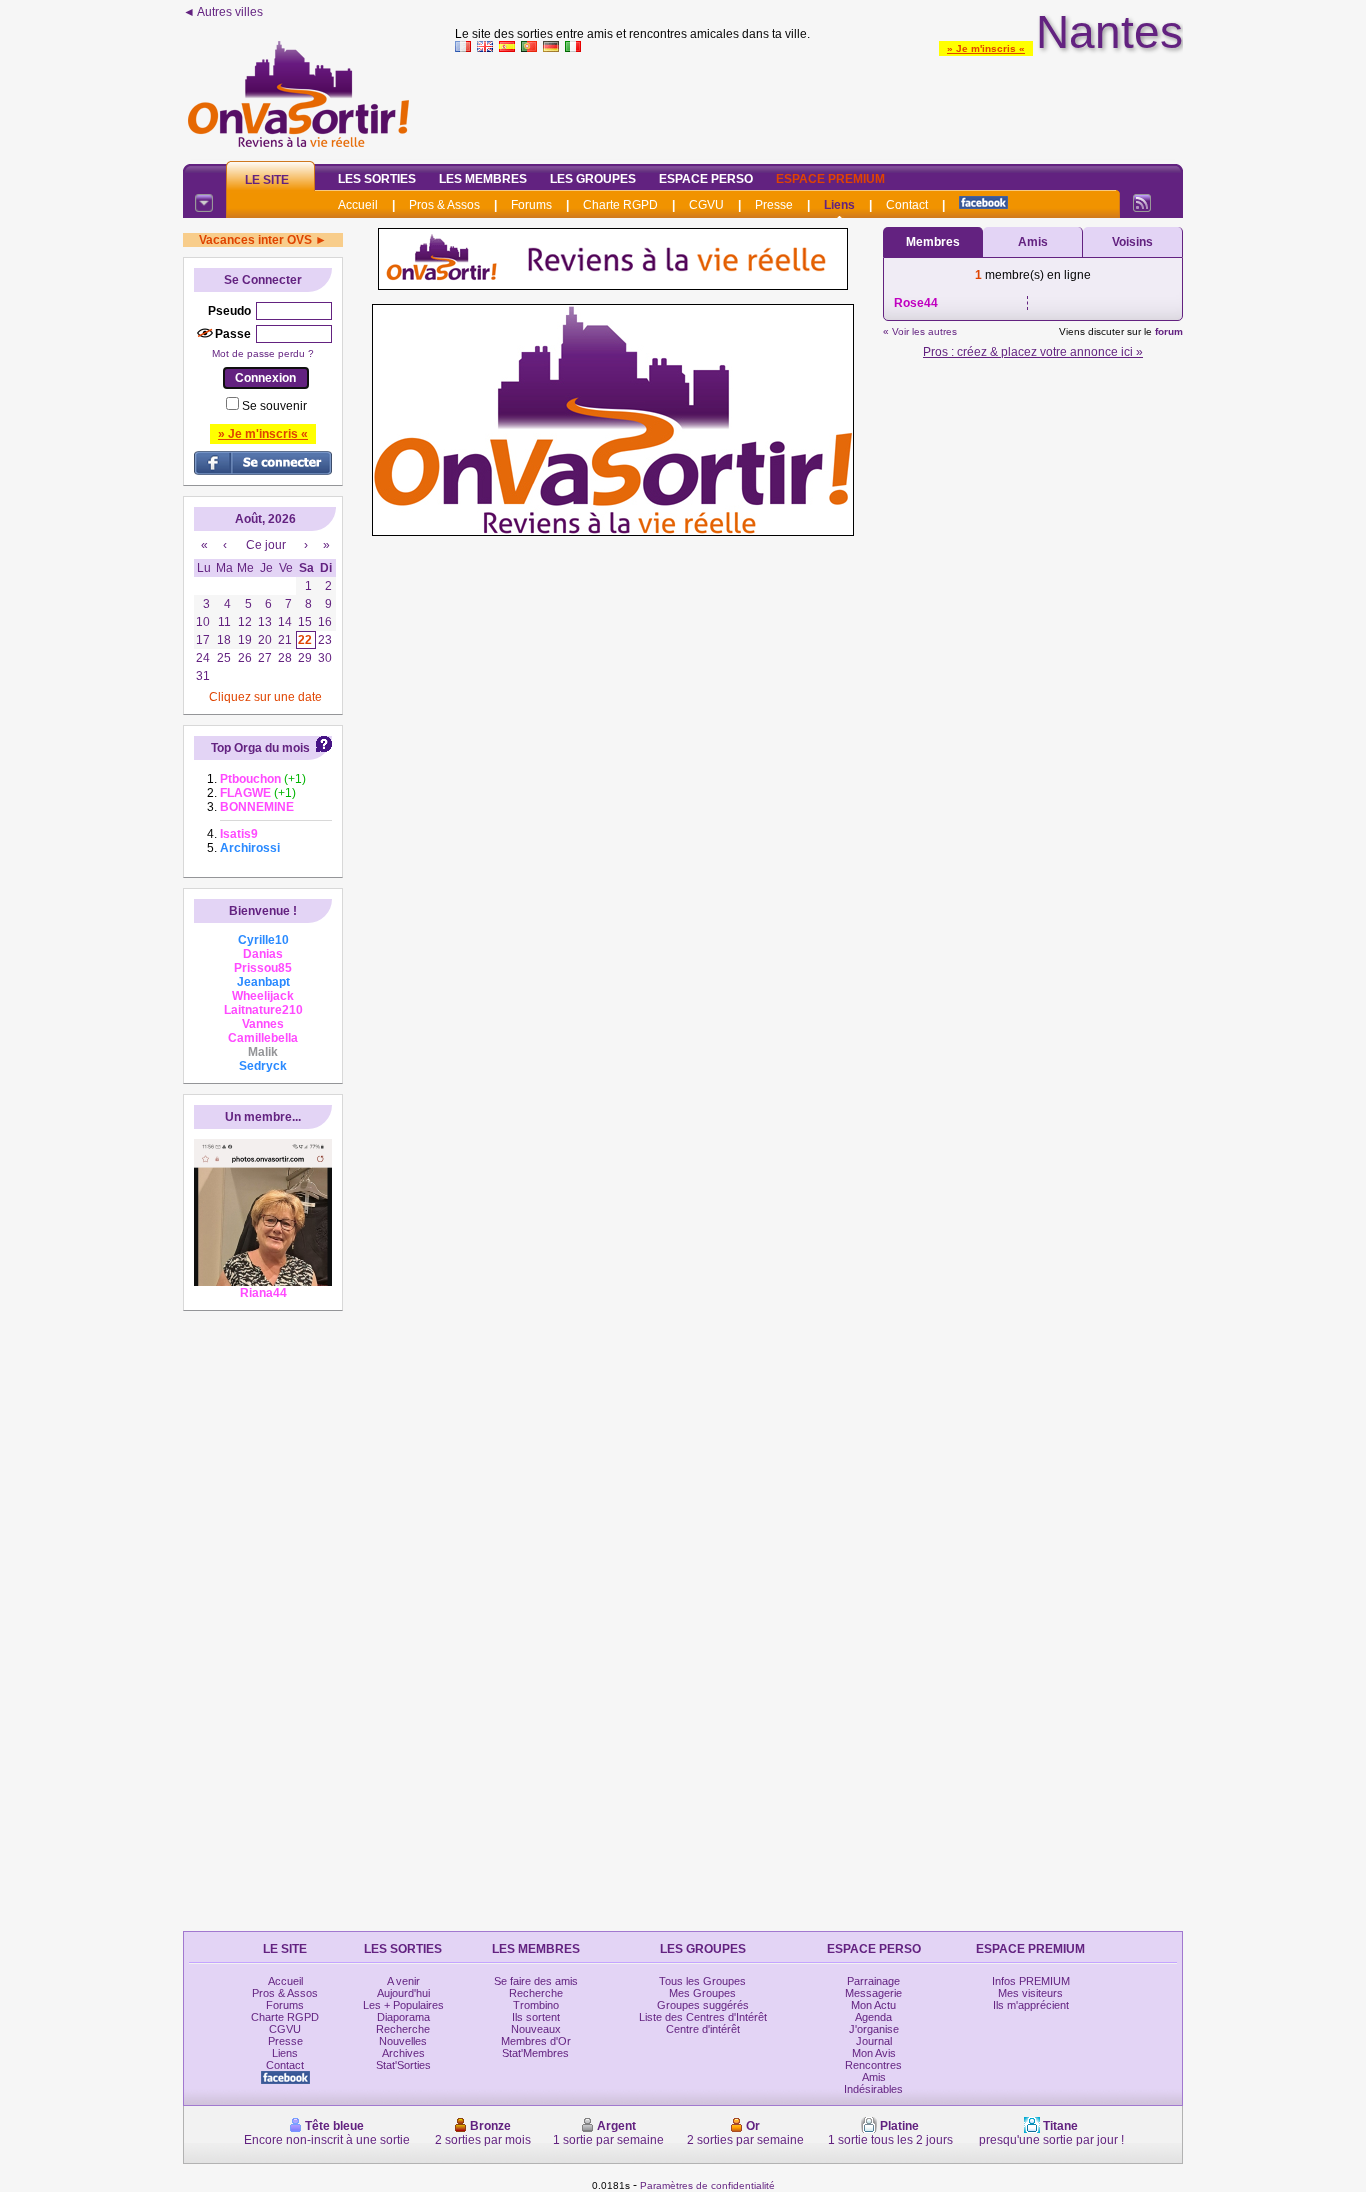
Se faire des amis (536, 1981)
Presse (774, 205)
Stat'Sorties (403, 2065)
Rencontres (873, 2065)
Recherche (403, 2029)
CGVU (706, 205)
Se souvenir (274, 406)
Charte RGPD (620, 205)
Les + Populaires (403, 2005)
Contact (907, 205)
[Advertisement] (819, 104)
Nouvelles (403, 2041)
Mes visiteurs (1030, 1993)
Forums (531, 205)
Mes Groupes (702, 1993)
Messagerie (873, 1993)
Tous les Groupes (702, 1981)
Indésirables (873, 2089)
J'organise (874, 2029)
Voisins (1132, 242)
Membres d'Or (536, 2041)
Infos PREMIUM (1031, 1981)
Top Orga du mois (260, 748)
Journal (874, 2041)
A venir (403, 1981)
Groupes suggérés (703, 2005)
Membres (933, 242)
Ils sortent (536, 2017)
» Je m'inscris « (986, 48)
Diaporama (403, 2017)
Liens (839, 205)
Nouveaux (536, 2029)
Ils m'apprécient (1031, 2005)
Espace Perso (706, 179)
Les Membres (483, 179)
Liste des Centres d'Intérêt (703, 2017)
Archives (403, 2053)
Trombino (536, 2005)
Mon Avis (874, 2053)
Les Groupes (593, 179)
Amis (1033, 242)
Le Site (267, 180)
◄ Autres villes (223, 12)
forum (1169, 331)
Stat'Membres (535, 2053)
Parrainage (873, 1981)
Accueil (358, 205)
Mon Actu (873, 2005)
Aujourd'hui (403, 1993)
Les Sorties (377, 179)
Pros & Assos (444, 205)
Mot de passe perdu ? (263, 353)
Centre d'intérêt (703, 2029)
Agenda (873, 2017)
